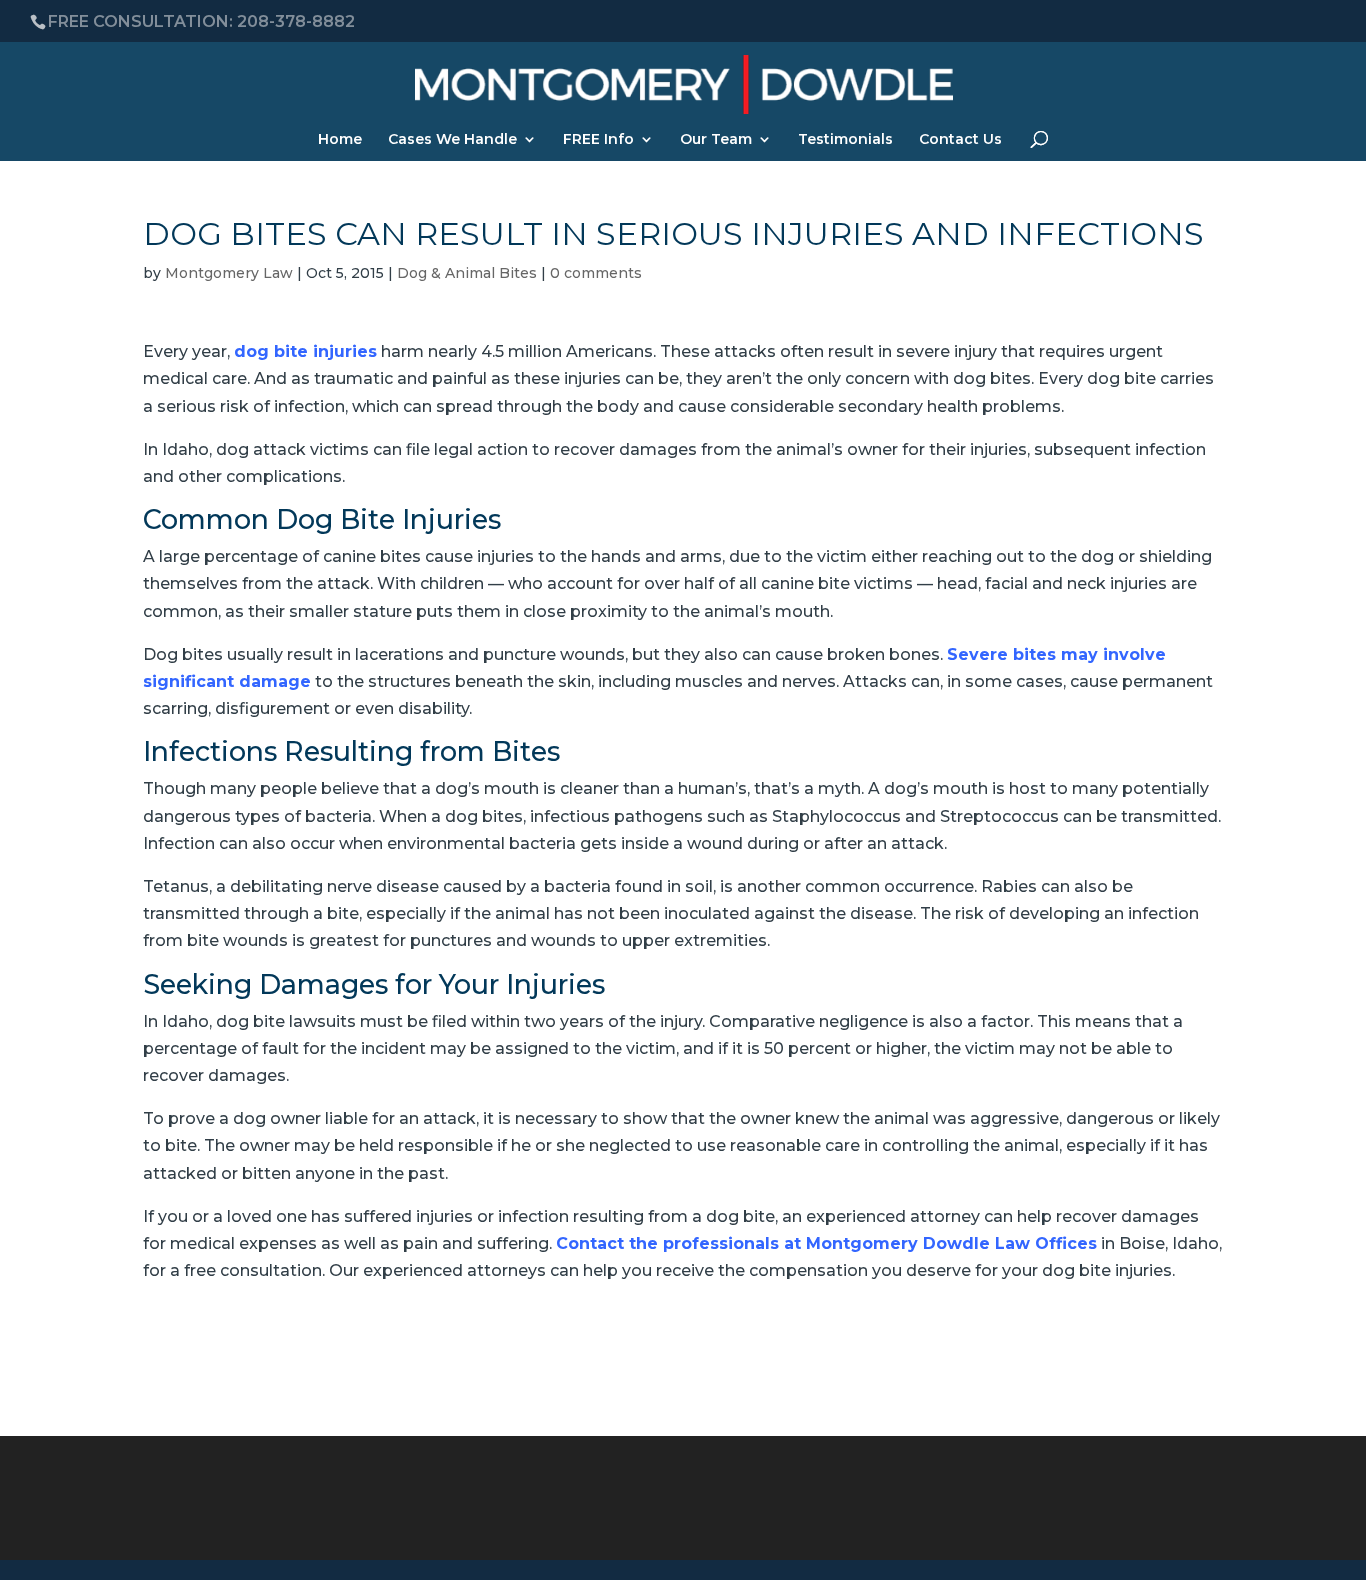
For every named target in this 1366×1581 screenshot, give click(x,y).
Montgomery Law (229, 273)
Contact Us (960, 140)
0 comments (596, 273)
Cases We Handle (452, 140)
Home (340, 140)
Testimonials (845, 140)
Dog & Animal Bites (467, 273)
